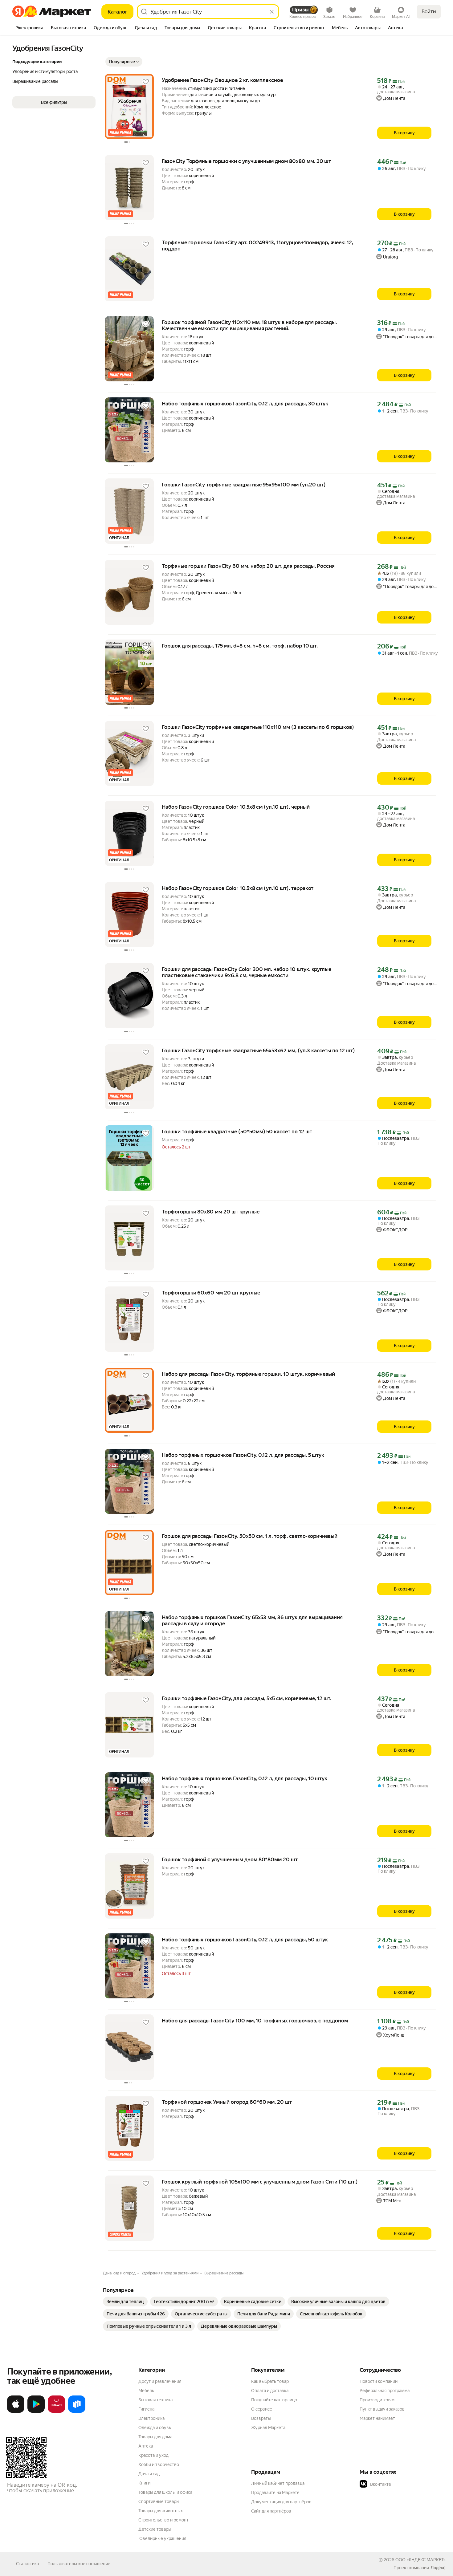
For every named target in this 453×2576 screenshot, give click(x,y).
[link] (125, 2302)
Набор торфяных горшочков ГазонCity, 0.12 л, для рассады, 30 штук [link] (245, 404)
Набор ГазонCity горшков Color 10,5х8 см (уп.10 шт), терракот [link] (238, 888)
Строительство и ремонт (163, 2520)
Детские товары (155, 2529)
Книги (144, 2483)
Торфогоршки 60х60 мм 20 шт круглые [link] (211, 1293)
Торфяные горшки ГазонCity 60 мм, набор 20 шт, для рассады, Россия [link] (248, 566)
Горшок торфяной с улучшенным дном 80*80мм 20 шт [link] (230, 1859)
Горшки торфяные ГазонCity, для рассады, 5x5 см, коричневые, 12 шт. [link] (247, 1698)
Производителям (377, 2400)
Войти (429, 12)
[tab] (30, 28)
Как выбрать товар (270, 2381)
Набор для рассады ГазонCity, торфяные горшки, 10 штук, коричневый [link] (248, 1374)
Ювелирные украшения (162, 2538)
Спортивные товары (159, 2501)
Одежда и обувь (155, 2428)
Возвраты (261, 2418)
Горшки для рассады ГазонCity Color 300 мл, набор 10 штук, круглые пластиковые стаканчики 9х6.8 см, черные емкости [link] (247, 972)
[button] (124, 62)
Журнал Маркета (268, 2428)
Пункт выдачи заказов (382, 2409)
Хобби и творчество (159, 2464)
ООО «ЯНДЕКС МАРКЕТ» (420, 2560)
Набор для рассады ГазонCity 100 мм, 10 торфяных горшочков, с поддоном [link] (255, 2021)
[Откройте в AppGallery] (56, 2411)
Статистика (27, 2564)
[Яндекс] (438, 2568)
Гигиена (146, 2409)
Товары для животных (161, 2511)
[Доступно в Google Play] (36, 2411)
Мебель (146, 2391)
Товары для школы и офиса (165, 2492)
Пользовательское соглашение (79, 2564)
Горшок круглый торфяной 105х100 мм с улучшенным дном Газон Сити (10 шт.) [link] (260, 2182)
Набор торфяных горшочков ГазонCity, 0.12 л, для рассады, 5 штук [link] (243, 1455)
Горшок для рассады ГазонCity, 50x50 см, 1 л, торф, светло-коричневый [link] (250, 1536)
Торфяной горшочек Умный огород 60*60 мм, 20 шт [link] (227, 2102)
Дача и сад (149, 2474)
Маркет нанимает (377, 2418)
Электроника (151, 2418)
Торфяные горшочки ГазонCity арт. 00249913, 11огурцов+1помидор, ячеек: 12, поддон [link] (257, 246)
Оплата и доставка (270, 2391)
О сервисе (262, 2409)
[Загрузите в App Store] (16, 2411)
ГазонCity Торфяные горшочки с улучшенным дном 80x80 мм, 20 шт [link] (246, 161)
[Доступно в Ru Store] (77, 2411)
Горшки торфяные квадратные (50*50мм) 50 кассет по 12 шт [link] (237, 1132)
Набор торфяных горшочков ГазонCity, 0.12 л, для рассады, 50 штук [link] (245, 1940)
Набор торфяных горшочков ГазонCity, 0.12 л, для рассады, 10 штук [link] (245, 1778)
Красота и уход (153, 2455)
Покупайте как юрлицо (274, 2400)
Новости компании (379, 2381)
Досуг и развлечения (160, 2381)
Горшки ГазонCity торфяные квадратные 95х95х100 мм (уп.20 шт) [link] (244, 485)
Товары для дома (155, 2437)
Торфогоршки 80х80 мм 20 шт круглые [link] (211, 1212)
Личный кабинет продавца (278, 2483)
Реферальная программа (385, 2391)
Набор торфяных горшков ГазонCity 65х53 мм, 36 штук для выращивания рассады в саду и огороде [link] (252, 1620)
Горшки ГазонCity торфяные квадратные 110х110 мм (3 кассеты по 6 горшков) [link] (258, 727)
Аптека (146, 2446)
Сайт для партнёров (271, 2511)
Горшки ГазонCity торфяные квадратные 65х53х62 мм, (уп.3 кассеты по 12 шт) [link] (258, 1050)
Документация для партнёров (281, 2502)
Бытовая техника (155, 2400)
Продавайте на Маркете (275, 2493)
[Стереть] (272, 12)
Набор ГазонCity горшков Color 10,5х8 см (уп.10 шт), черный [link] (236, 807)
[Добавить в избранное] (146, 82)
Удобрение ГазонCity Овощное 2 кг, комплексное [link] (222, 80)
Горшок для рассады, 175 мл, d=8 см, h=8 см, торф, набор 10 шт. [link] (240, 646)
